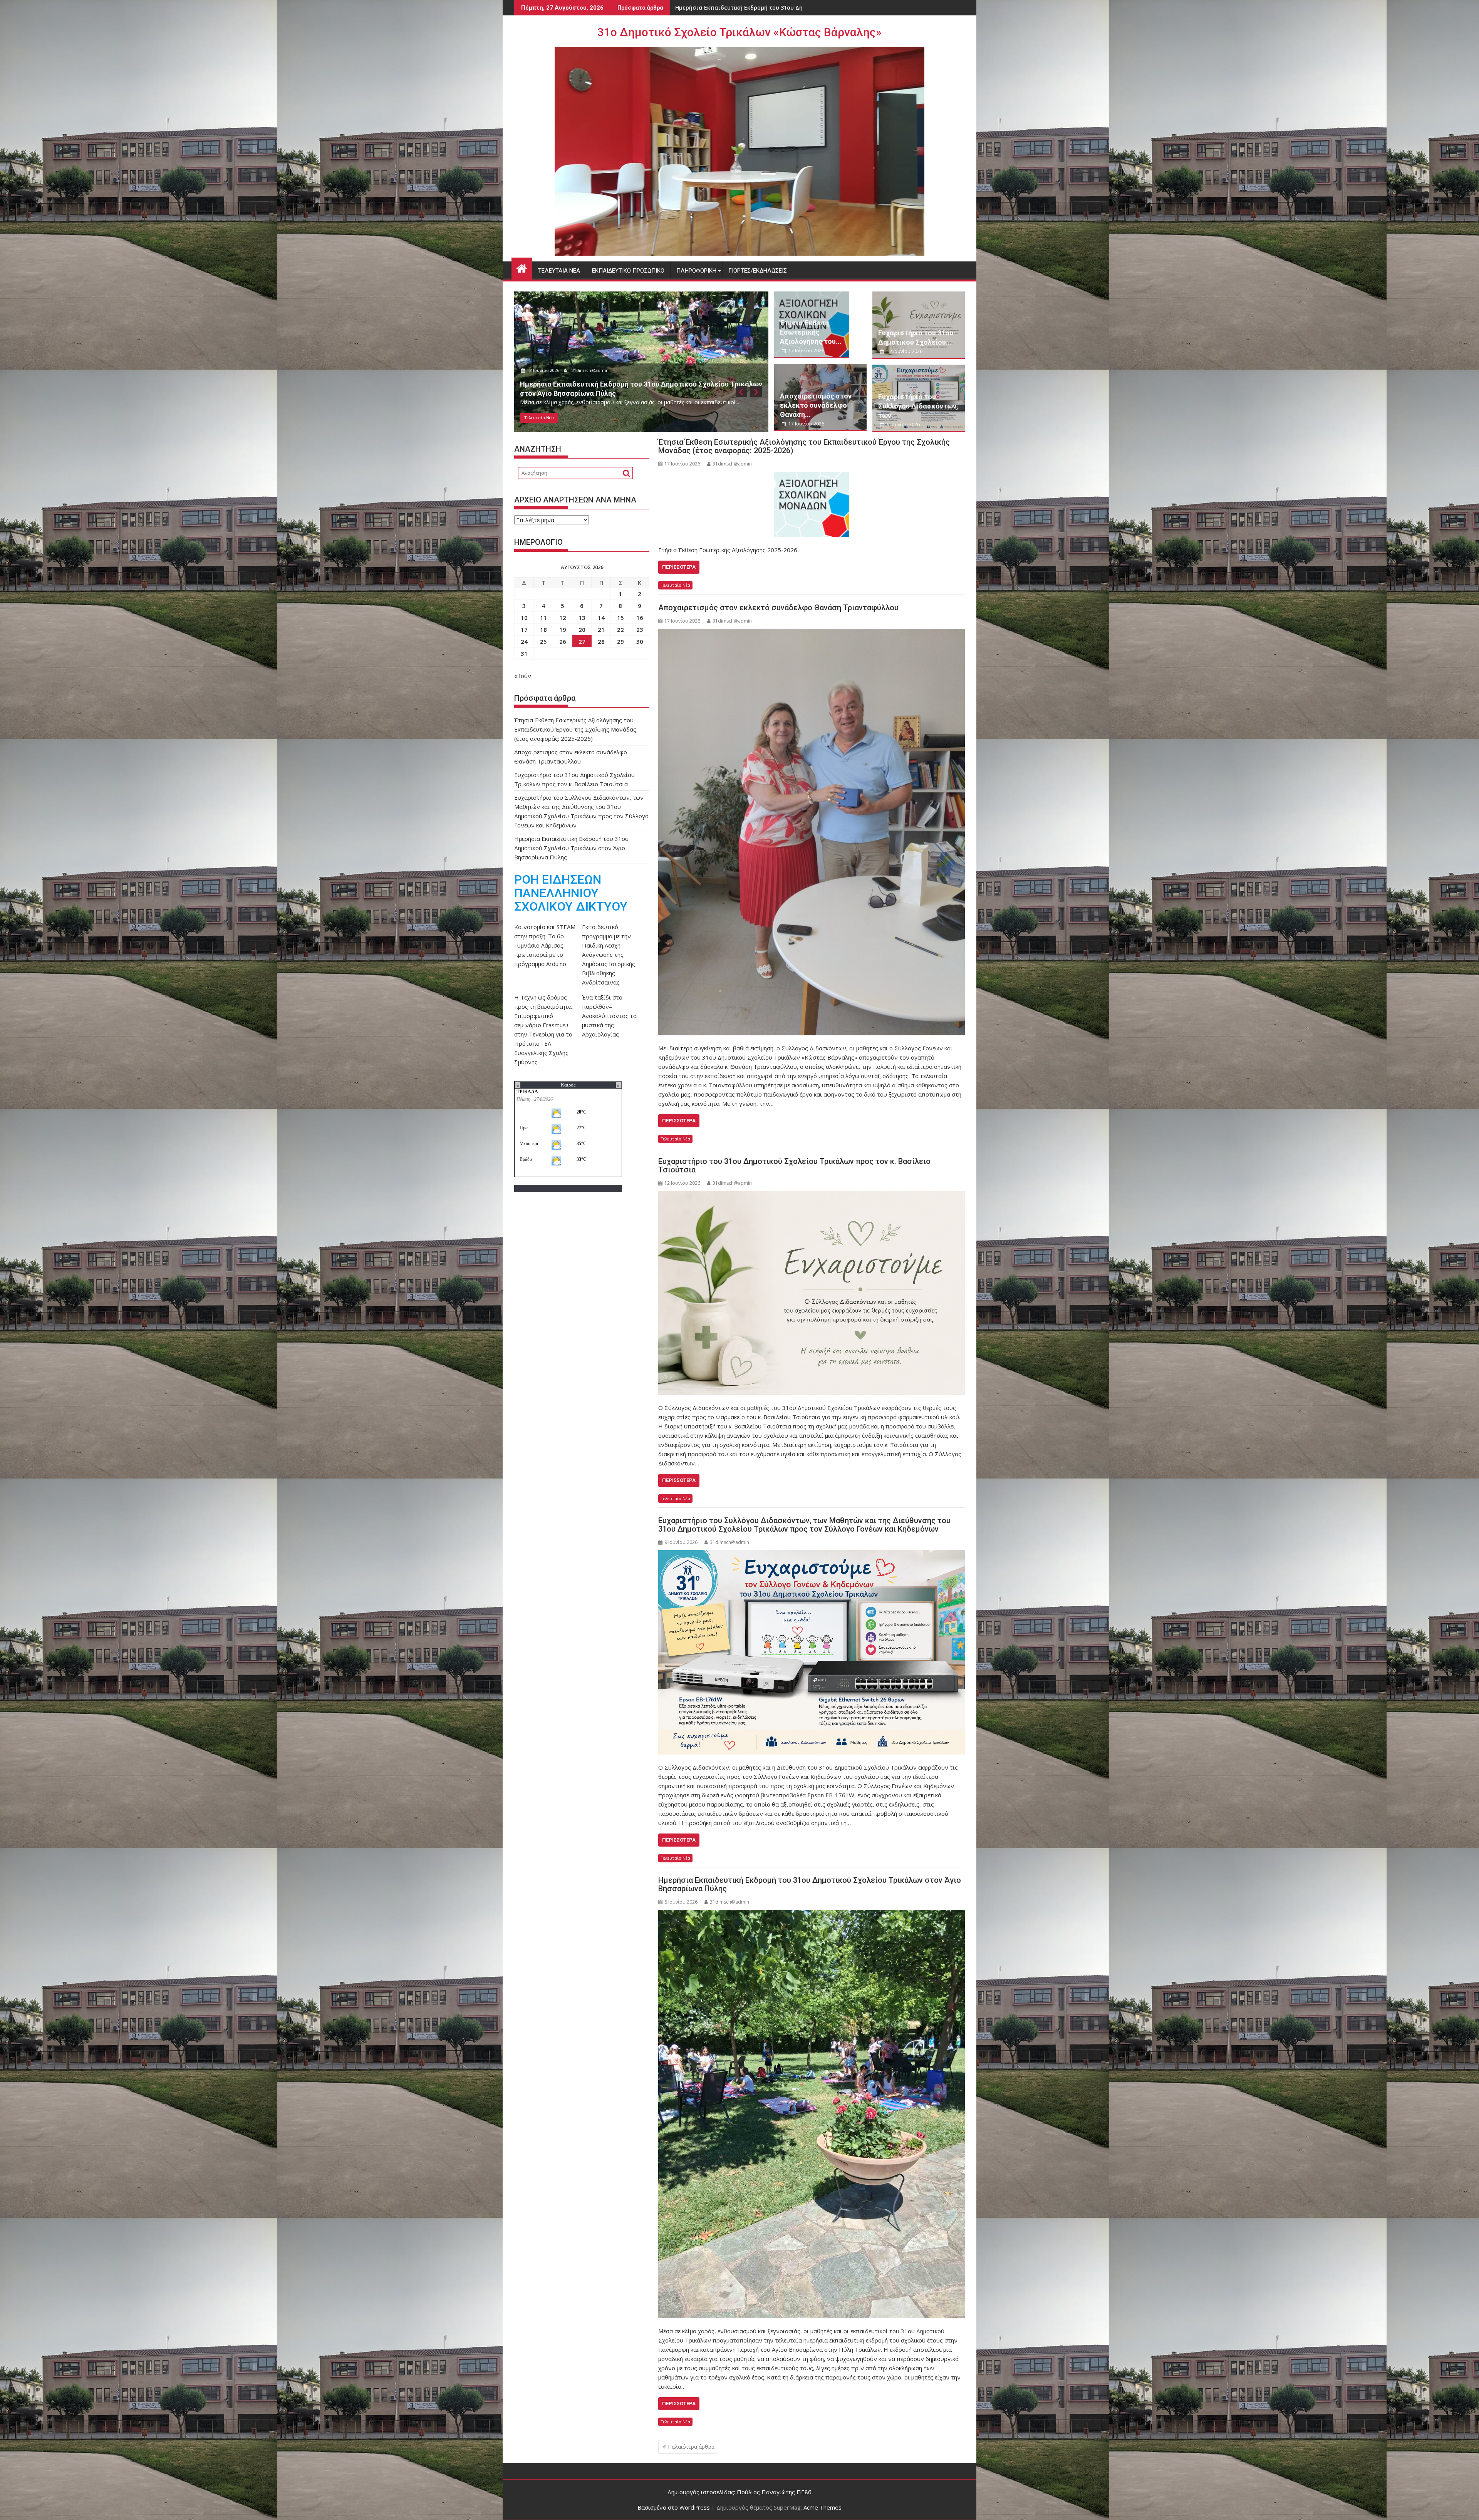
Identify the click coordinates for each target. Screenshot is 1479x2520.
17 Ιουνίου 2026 (546, 379)
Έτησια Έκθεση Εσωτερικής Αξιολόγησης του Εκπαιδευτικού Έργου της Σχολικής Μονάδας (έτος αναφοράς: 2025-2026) (804, 446)
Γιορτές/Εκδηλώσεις (758, 271)
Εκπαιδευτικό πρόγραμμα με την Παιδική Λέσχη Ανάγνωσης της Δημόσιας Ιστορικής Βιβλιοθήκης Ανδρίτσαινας (609, 954)
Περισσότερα (679, 567)
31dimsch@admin (592, 379)
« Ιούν (523, 676)
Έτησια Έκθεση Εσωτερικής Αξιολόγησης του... (811, 332)
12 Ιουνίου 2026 (904, 351)
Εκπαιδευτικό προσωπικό (628, 271)
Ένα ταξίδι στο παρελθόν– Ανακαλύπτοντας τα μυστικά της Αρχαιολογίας (609, 1016)
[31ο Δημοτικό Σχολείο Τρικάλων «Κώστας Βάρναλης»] (522, 267)
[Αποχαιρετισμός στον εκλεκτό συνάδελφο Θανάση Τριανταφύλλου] (812, 832)
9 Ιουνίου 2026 (903, 424)
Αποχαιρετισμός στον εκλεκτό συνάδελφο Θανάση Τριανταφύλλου (769, 8)
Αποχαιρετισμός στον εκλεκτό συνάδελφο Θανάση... (816, 405)
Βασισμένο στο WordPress (674, 2507)
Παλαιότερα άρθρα (691, 2447)
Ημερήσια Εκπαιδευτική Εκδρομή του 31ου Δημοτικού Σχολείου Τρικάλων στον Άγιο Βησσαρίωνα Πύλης (810, 1884)
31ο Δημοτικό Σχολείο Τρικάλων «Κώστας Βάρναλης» (739, 32)
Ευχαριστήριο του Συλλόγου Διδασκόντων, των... (918, 406)
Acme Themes (823, 2507)
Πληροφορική (696, 271)
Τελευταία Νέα (559, 271)
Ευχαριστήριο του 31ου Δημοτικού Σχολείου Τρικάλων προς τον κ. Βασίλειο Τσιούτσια (794, 1165)
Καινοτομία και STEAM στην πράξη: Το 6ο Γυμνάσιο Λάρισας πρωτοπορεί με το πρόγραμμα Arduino (545, 945)
